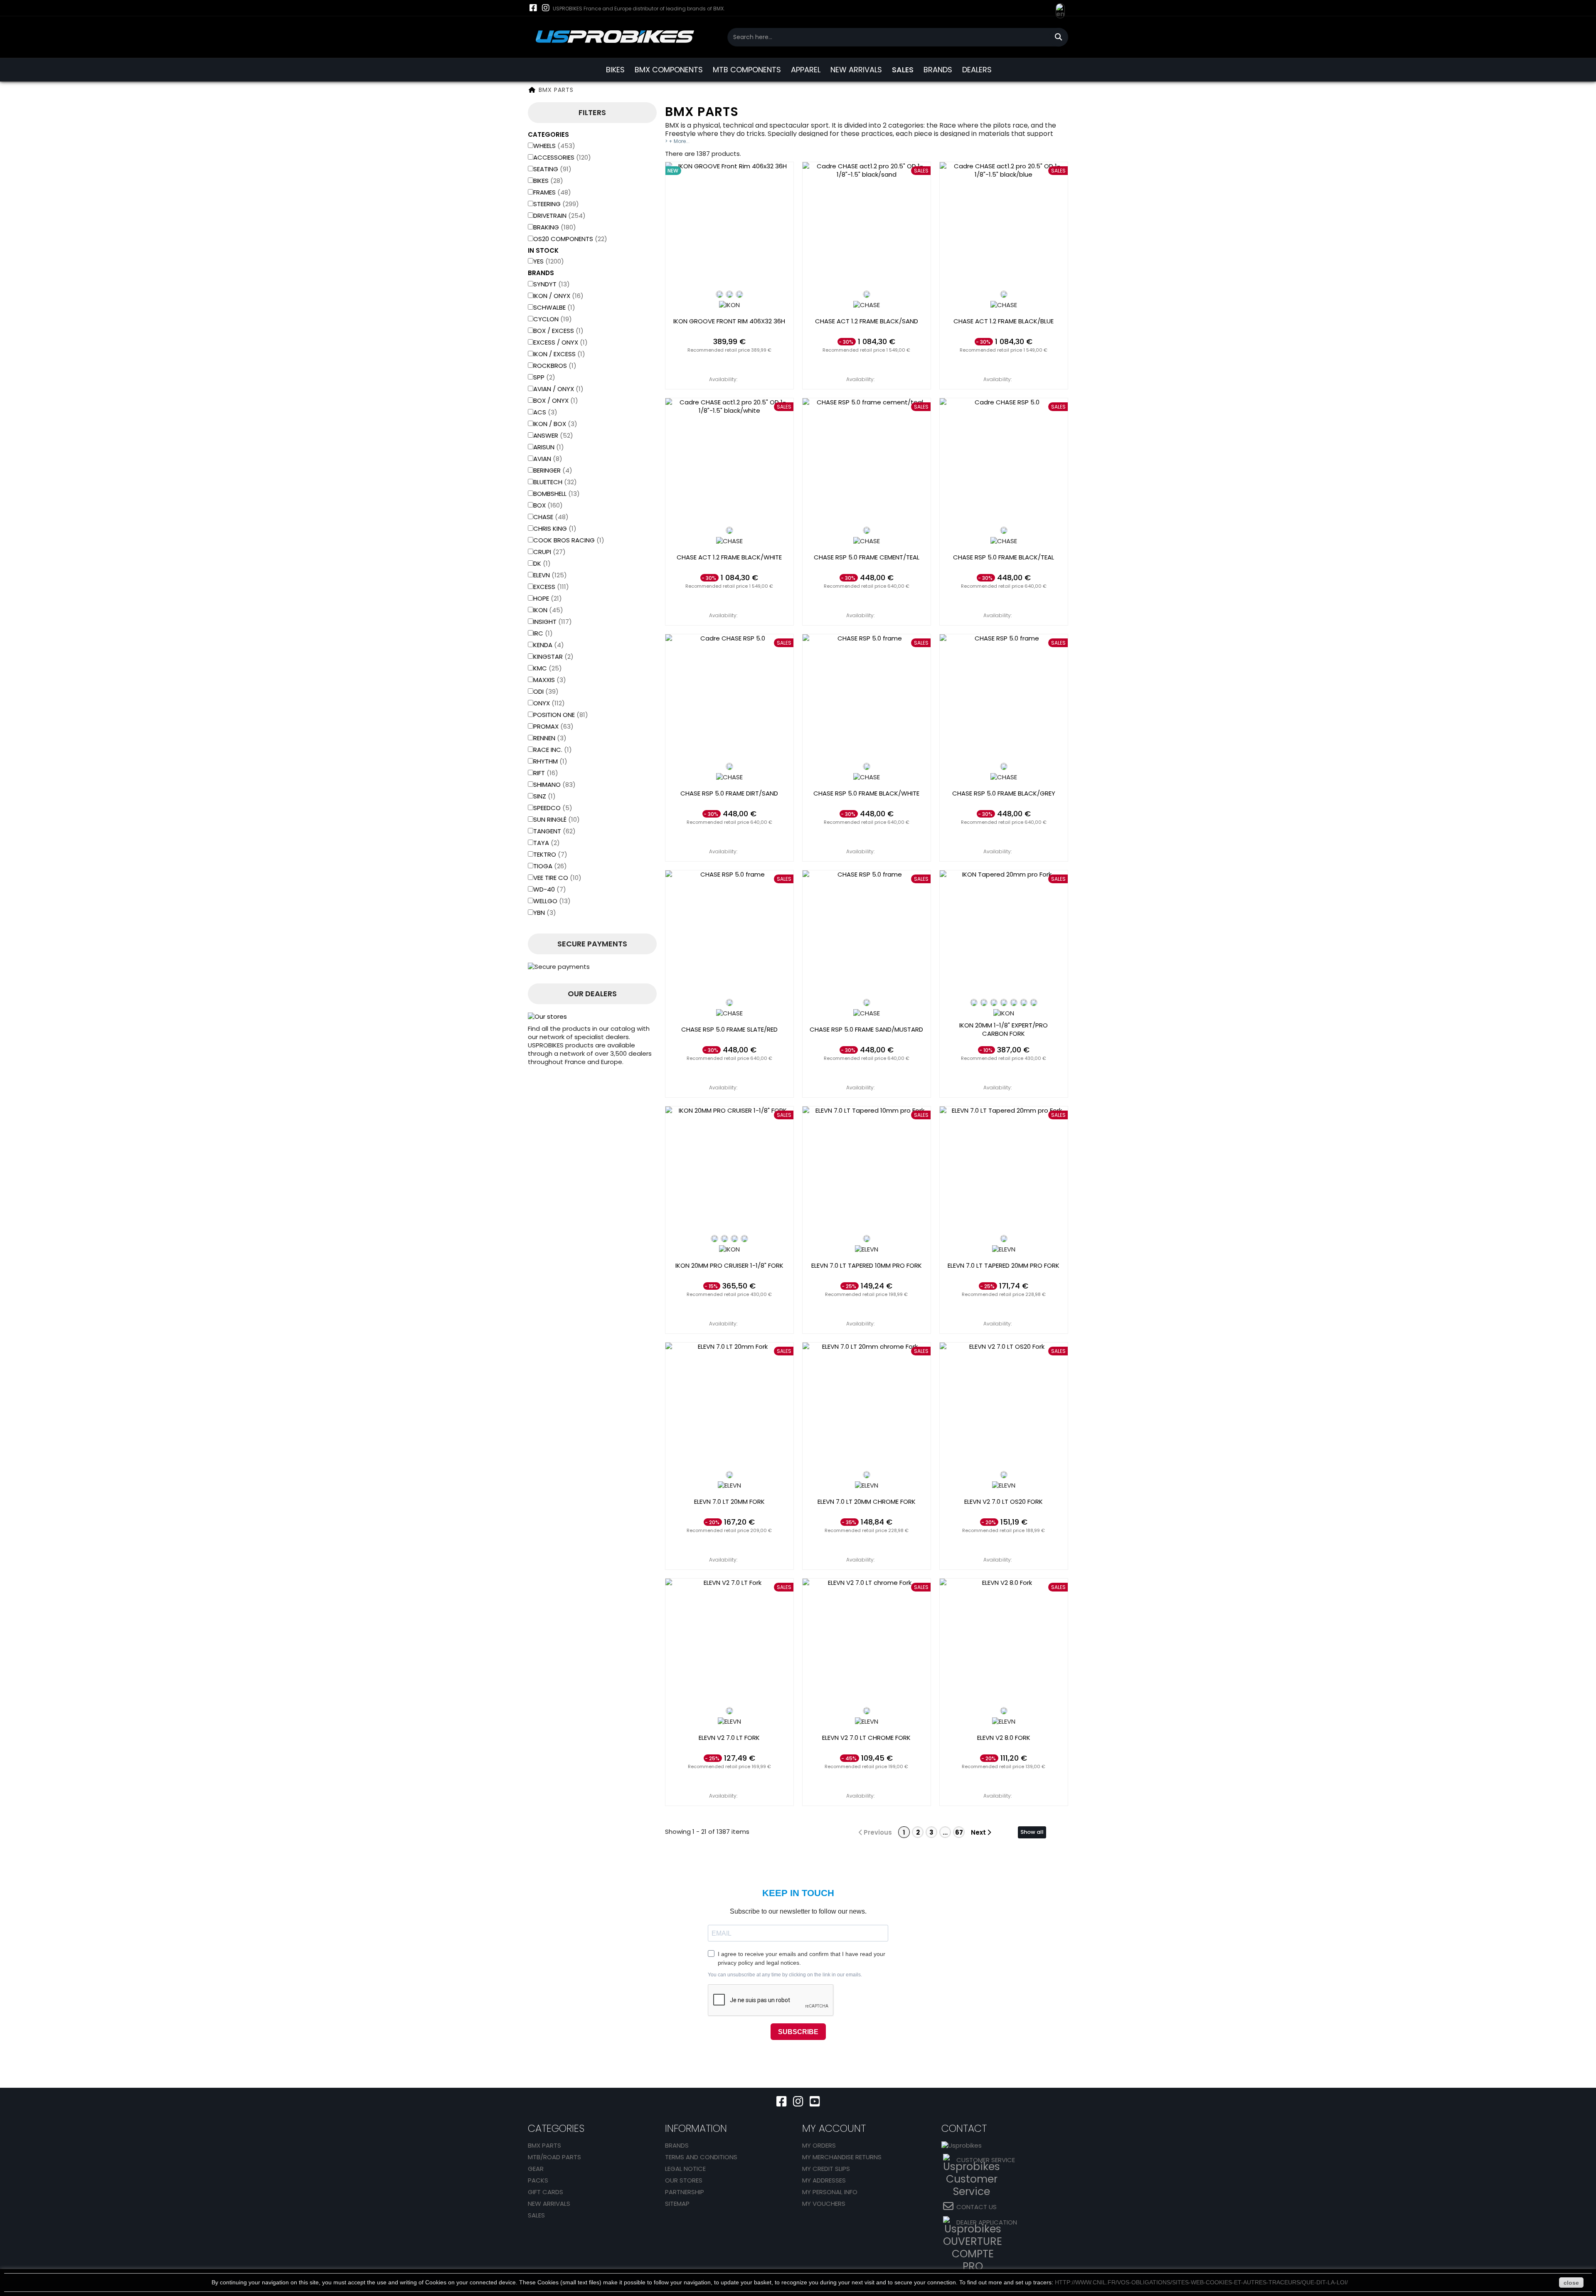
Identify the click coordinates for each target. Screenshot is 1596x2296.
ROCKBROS (555, 366)
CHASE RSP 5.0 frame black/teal (1004, 557)
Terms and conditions (701, 2157)
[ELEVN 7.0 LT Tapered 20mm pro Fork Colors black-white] (1004, 1239)
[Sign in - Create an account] (1027, 14)
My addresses (824, 2180)
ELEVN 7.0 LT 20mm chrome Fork (867, 1502)
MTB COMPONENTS (747, 70)
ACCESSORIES (562, 157)
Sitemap (677, 2204)
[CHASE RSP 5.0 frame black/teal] (1004, 462)
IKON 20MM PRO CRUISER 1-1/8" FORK (729, 1266)
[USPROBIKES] (615, 37)
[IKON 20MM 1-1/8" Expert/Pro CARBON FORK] (1004, 934)
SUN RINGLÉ (557, 819)
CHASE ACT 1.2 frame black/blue (1004, 321)
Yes (549, 261)
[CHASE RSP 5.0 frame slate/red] (729, 934)
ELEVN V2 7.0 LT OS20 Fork (1004, 1502)
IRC (543, 633)
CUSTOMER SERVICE (986, 2160)
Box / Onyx (556, 400)
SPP (544, 377)
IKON (548, 610)
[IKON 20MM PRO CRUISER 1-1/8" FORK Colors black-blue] (734, 1239)
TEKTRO (550, 854)
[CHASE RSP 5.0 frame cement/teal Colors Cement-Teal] (867, 530)
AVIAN (548, 459)
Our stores (684, 2180)
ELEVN (550, 575)
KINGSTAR (553, 657)
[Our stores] (592, 1017)
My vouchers (824, 2204)
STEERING (556, 204)
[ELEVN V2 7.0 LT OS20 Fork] (1004, 1407)
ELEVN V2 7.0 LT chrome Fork (866, 1738)
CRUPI (549, 552)
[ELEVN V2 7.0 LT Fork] (729, 1643)
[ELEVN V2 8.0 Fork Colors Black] (1004, 1711)
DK (542, 563)
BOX (548, 505)
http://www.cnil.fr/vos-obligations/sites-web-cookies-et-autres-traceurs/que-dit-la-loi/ (1201, 2282)
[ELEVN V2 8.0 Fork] (1004, 1643)
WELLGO (552, 901)
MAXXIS (550, 680)
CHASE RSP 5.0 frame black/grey (1004, 793)
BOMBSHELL (557, 494)
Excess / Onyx (560, 342)
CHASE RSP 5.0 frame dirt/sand (729, 793)
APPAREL (806, 70)
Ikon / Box (555, 424)
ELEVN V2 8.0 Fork (1004, 1738)
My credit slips (826, 2169)
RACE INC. (553, 750)
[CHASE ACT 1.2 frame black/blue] (1004, 226)
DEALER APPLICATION (987, 2222)
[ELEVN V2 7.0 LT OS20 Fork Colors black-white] (1004, 1475)
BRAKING (555, 227)
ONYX (549, 703)
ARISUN (549, 447)
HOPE (548, 598)
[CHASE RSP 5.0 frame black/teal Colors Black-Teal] (1004, 530)
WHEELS (554, 146)
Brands (677, 2145)
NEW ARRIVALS (856, 70)
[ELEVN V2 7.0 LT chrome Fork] (867, 1643)
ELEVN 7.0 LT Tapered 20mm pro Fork (1004, 1266)
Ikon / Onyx (558, 296)
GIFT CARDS (546, 2192)
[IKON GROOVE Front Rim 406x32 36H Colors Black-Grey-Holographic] (719, 294)
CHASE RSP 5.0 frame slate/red (729, 1030)
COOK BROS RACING (569, 540)
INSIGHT (553, 622)
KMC (548, 668)
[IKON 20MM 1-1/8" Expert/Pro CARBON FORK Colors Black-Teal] (1024, 1003)
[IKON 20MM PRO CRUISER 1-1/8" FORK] (729, 1170)
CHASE (551, 517)
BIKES (615, 70)
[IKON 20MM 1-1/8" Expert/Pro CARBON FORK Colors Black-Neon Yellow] (1004, 1003)
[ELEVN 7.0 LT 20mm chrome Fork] (867, 1407)
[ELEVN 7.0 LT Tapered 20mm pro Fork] (1004, 1170)
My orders (819, 2145)
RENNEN (550, 738)
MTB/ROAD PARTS (554, 2157)
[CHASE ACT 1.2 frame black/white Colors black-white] (729, 530)
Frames (552, 192)
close (1571, 2283)
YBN (545, 913)
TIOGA (550, 866)
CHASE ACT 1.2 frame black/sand (867, 321)
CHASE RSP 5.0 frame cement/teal (867, 557)
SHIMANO (554, 785)
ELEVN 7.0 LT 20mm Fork (729, 1502)
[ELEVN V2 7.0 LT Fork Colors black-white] (729, 1711)
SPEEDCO (553, 808)
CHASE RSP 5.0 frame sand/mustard (866, 1030)
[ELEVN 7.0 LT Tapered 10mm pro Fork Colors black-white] (867, 1239)
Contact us (977, 2207)
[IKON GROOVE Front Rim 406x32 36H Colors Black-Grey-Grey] (739, 294)
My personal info (830, 2192)
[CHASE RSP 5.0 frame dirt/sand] (729, 698)
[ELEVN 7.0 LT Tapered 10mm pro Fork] (867, 1170)
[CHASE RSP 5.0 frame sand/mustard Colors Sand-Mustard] (867, 1003)
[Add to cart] (729, 363)
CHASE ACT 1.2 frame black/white (729, 557)
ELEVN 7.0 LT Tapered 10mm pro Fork (867, 1266)
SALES (903, 70)
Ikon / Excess (559, 354)
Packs (538, 2180)
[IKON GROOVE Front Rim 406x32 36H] (729, 226)
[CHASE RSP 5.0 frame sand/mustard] (867, 934)
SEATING (552, 169)
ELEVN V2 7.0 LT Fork (729, 1738)
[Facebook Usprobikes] (533, 8)
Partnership (685, 2192)
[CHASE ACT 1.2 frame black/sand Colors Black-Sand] (867, 294)
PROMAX (553, 726)
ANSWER (553, 435)
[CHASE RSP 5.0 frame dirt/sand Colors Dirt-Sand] (729, 766)
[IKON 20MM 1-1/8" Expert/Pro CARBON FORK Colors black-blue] (994, 1003)
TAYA (547, 843)
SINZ (544, 796)
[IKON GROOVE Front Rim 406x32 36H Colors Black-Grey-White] (729, 294)
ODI (546, 691)
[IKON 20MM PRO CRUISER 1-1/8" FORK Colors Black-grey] (744, 1239)
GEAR (536, 2169)
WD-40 (550, 889)
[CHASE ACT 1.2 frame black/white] (729, 462)
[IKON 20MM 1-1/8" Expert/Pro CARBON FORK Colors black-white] (974, 1003)
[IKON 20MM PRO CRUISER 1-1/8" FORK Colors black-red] (724, 1239)
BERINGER (553, 470)
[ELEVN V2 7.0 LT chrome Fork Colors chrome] (867, 1711)
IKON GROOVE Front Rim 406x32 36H (729, 321)
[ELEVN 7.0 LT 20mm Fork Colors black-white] (729, 1475)
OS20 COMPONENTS (570, 239)
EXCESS (551, 587)
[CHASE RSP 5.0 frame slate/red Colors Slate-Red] (729, 1003)
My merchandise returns (842, 2157)
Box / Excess (558, 331)
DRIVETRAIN (559, 216)
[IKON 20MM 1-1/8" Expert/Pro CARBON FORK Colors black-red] (984, 1003)
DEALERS (977, 70)
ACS (545, 412)
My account (834, 2128)
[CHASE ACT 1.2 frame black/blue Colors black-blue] (1004, 294)
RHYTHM (550, 761)
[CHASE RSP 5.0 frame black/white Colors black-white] (867, 766)
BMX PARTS (544, 2145)
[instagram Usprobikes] (546, 8)
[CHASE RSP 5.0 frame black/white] (867, 698)
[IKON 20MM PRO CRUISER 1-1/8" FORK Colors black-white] (714, 1239)
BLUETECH (555, 482)
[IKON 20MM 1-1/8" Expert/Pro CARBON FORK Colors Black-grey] (1034, 1003)
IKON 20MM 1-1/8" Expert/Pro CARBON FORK (1004, 1030)
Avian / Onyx (558, 389)
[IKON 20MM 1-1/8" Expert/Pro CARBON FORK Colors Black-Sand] (1014, 1003)
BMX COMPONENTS (669, 70)
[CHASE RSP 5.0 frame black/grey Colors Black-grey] (1004, 766)
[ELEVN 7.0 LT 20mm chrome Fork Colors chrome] (867, 1475)
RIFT (546, 773)
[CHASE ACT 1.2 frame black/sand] (867, 226)
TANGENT (554, 831)
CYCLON (553, 319)
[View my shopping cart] (1043, 8)
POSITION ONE (561, 715)
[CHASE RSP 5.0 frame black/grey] (1004, 698)
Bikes (548, 181)
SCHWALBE (554, 307)
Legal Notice (685, 2169)
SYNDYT (552, 284)
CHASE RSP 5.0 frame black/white (866, 793)
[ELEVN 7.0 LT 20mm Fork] (729, 1407)
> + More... (677, 141)
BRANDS (938, 70)
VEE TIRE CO (557, 878)
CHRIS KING (555, 528)
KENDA (549, 645)
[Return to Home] (532, 90)
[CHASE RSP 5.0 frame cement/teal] (867, 462)
